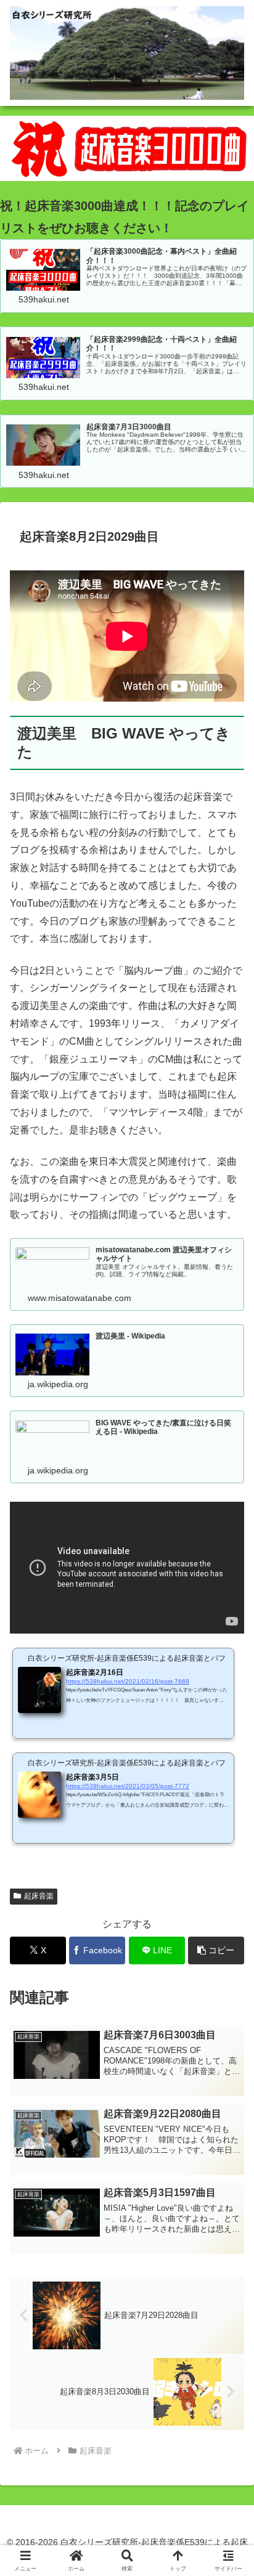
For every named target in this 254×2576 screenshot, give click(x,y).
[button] (216, 1950)
